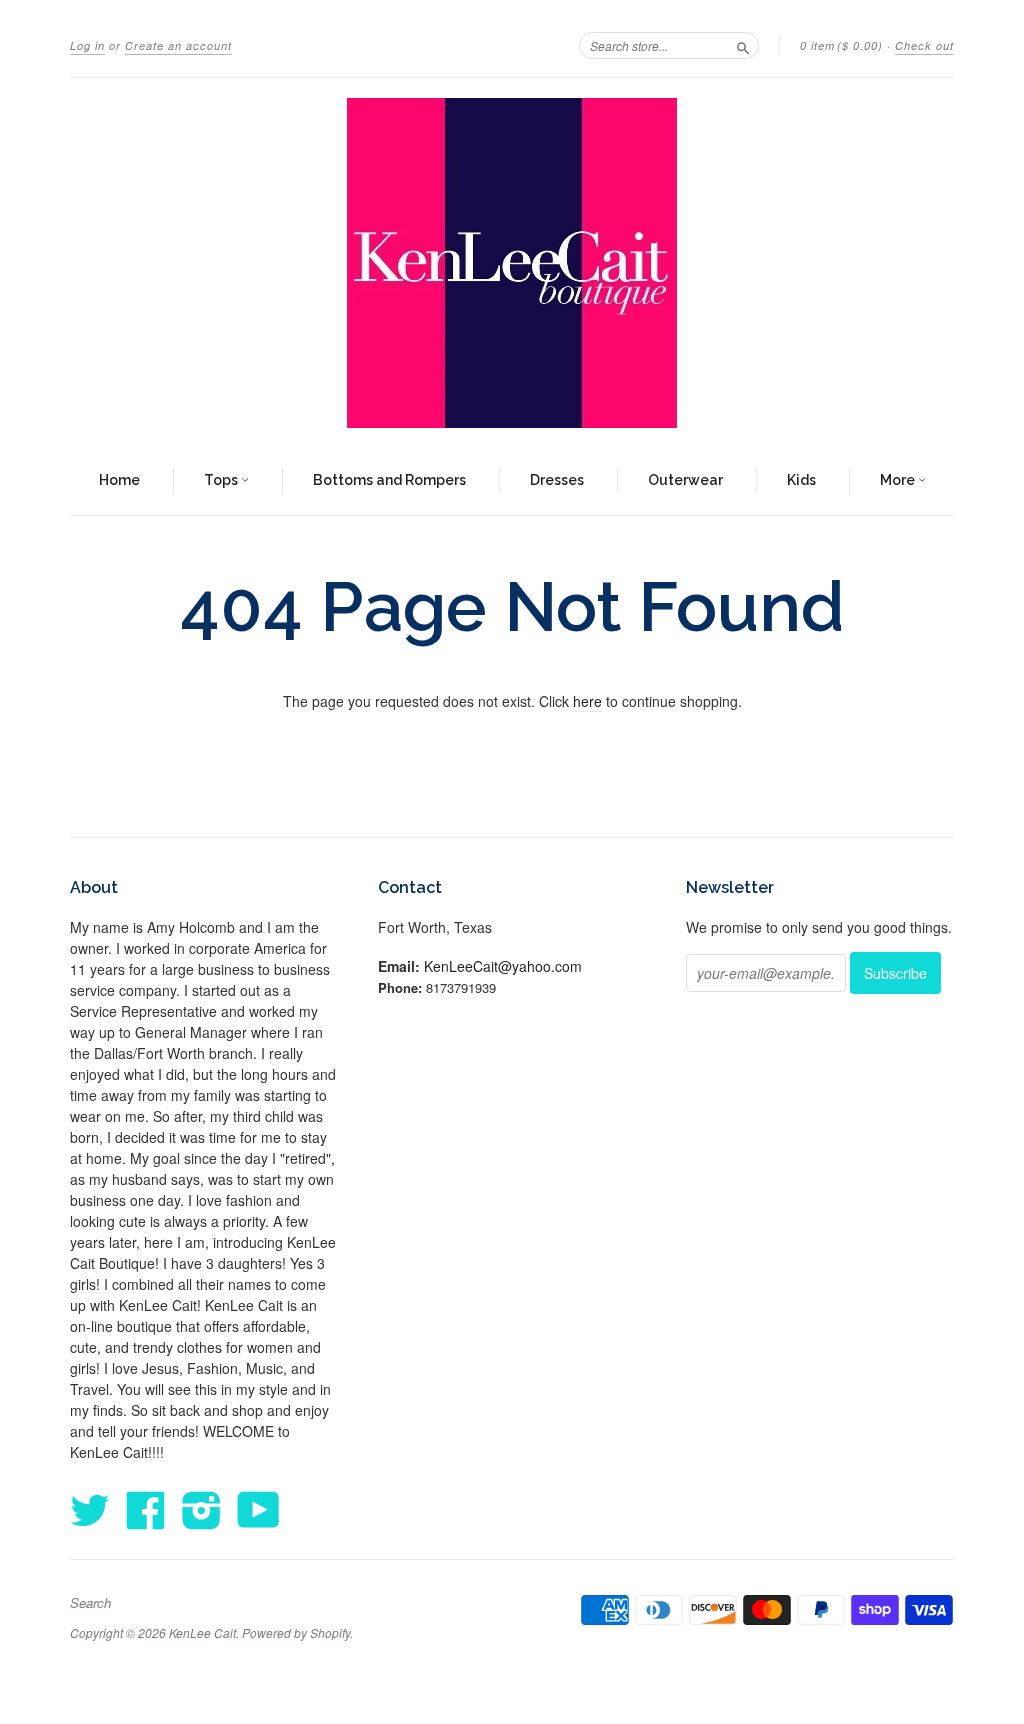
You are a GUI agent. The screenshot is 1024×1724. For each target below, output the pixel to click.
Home (119, 480)
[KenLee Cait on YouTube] (259, 1509)
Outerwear (685, 480)
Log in (87, 45)
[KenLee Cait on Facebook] (146, 1509)
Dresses (557, 480)
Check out (924, 45)
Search (90, 1603)
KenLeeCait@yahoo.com (503, 966)
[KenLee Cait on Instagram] (202, 1509)
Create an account (178, 45)
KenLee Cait (202, 1632)
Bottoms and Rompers (389, 480)
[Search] (743, 45)
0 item (841, 45)
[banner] (512, 263)
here (587, 701)
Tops (222, 480)
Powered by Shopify (296, 1632)
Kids (801, 480)
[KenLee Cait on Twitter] (90, 1509)
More (899, 480)
